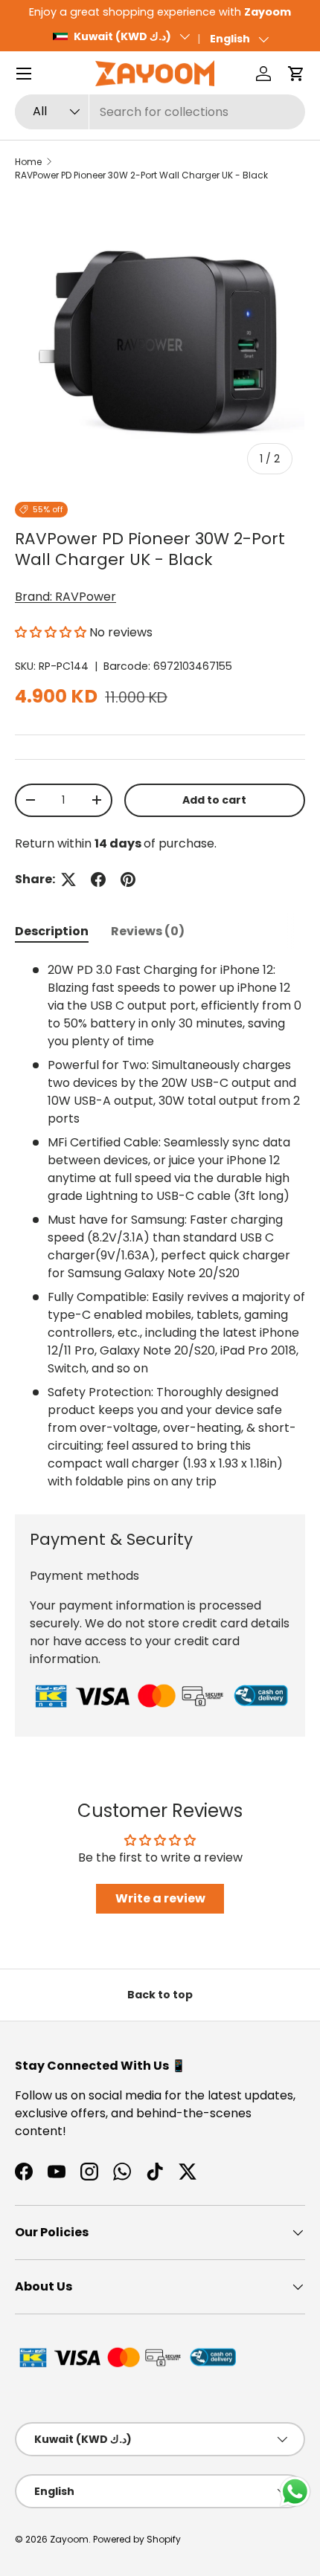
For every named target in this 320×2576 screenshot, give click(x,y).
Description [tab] (52, 931)
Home (28, 162)
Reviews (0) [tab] (148, 931)
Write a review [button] (160, 1898)
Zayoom (69, 2539)
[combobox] (160, 112)
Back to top (160, 1995)
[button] (296, 74)
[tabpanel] (160, 1226)
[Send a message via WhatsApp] (295, 2492)
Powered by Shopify (137, 2539)
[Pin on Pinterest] (128, 879)
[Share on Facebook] (98, 879)
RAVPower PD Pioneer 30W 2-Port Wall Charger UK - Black (141, 175)
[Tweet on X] (68, 879)
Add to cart (214, 800)
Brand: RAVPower (65, 597)
